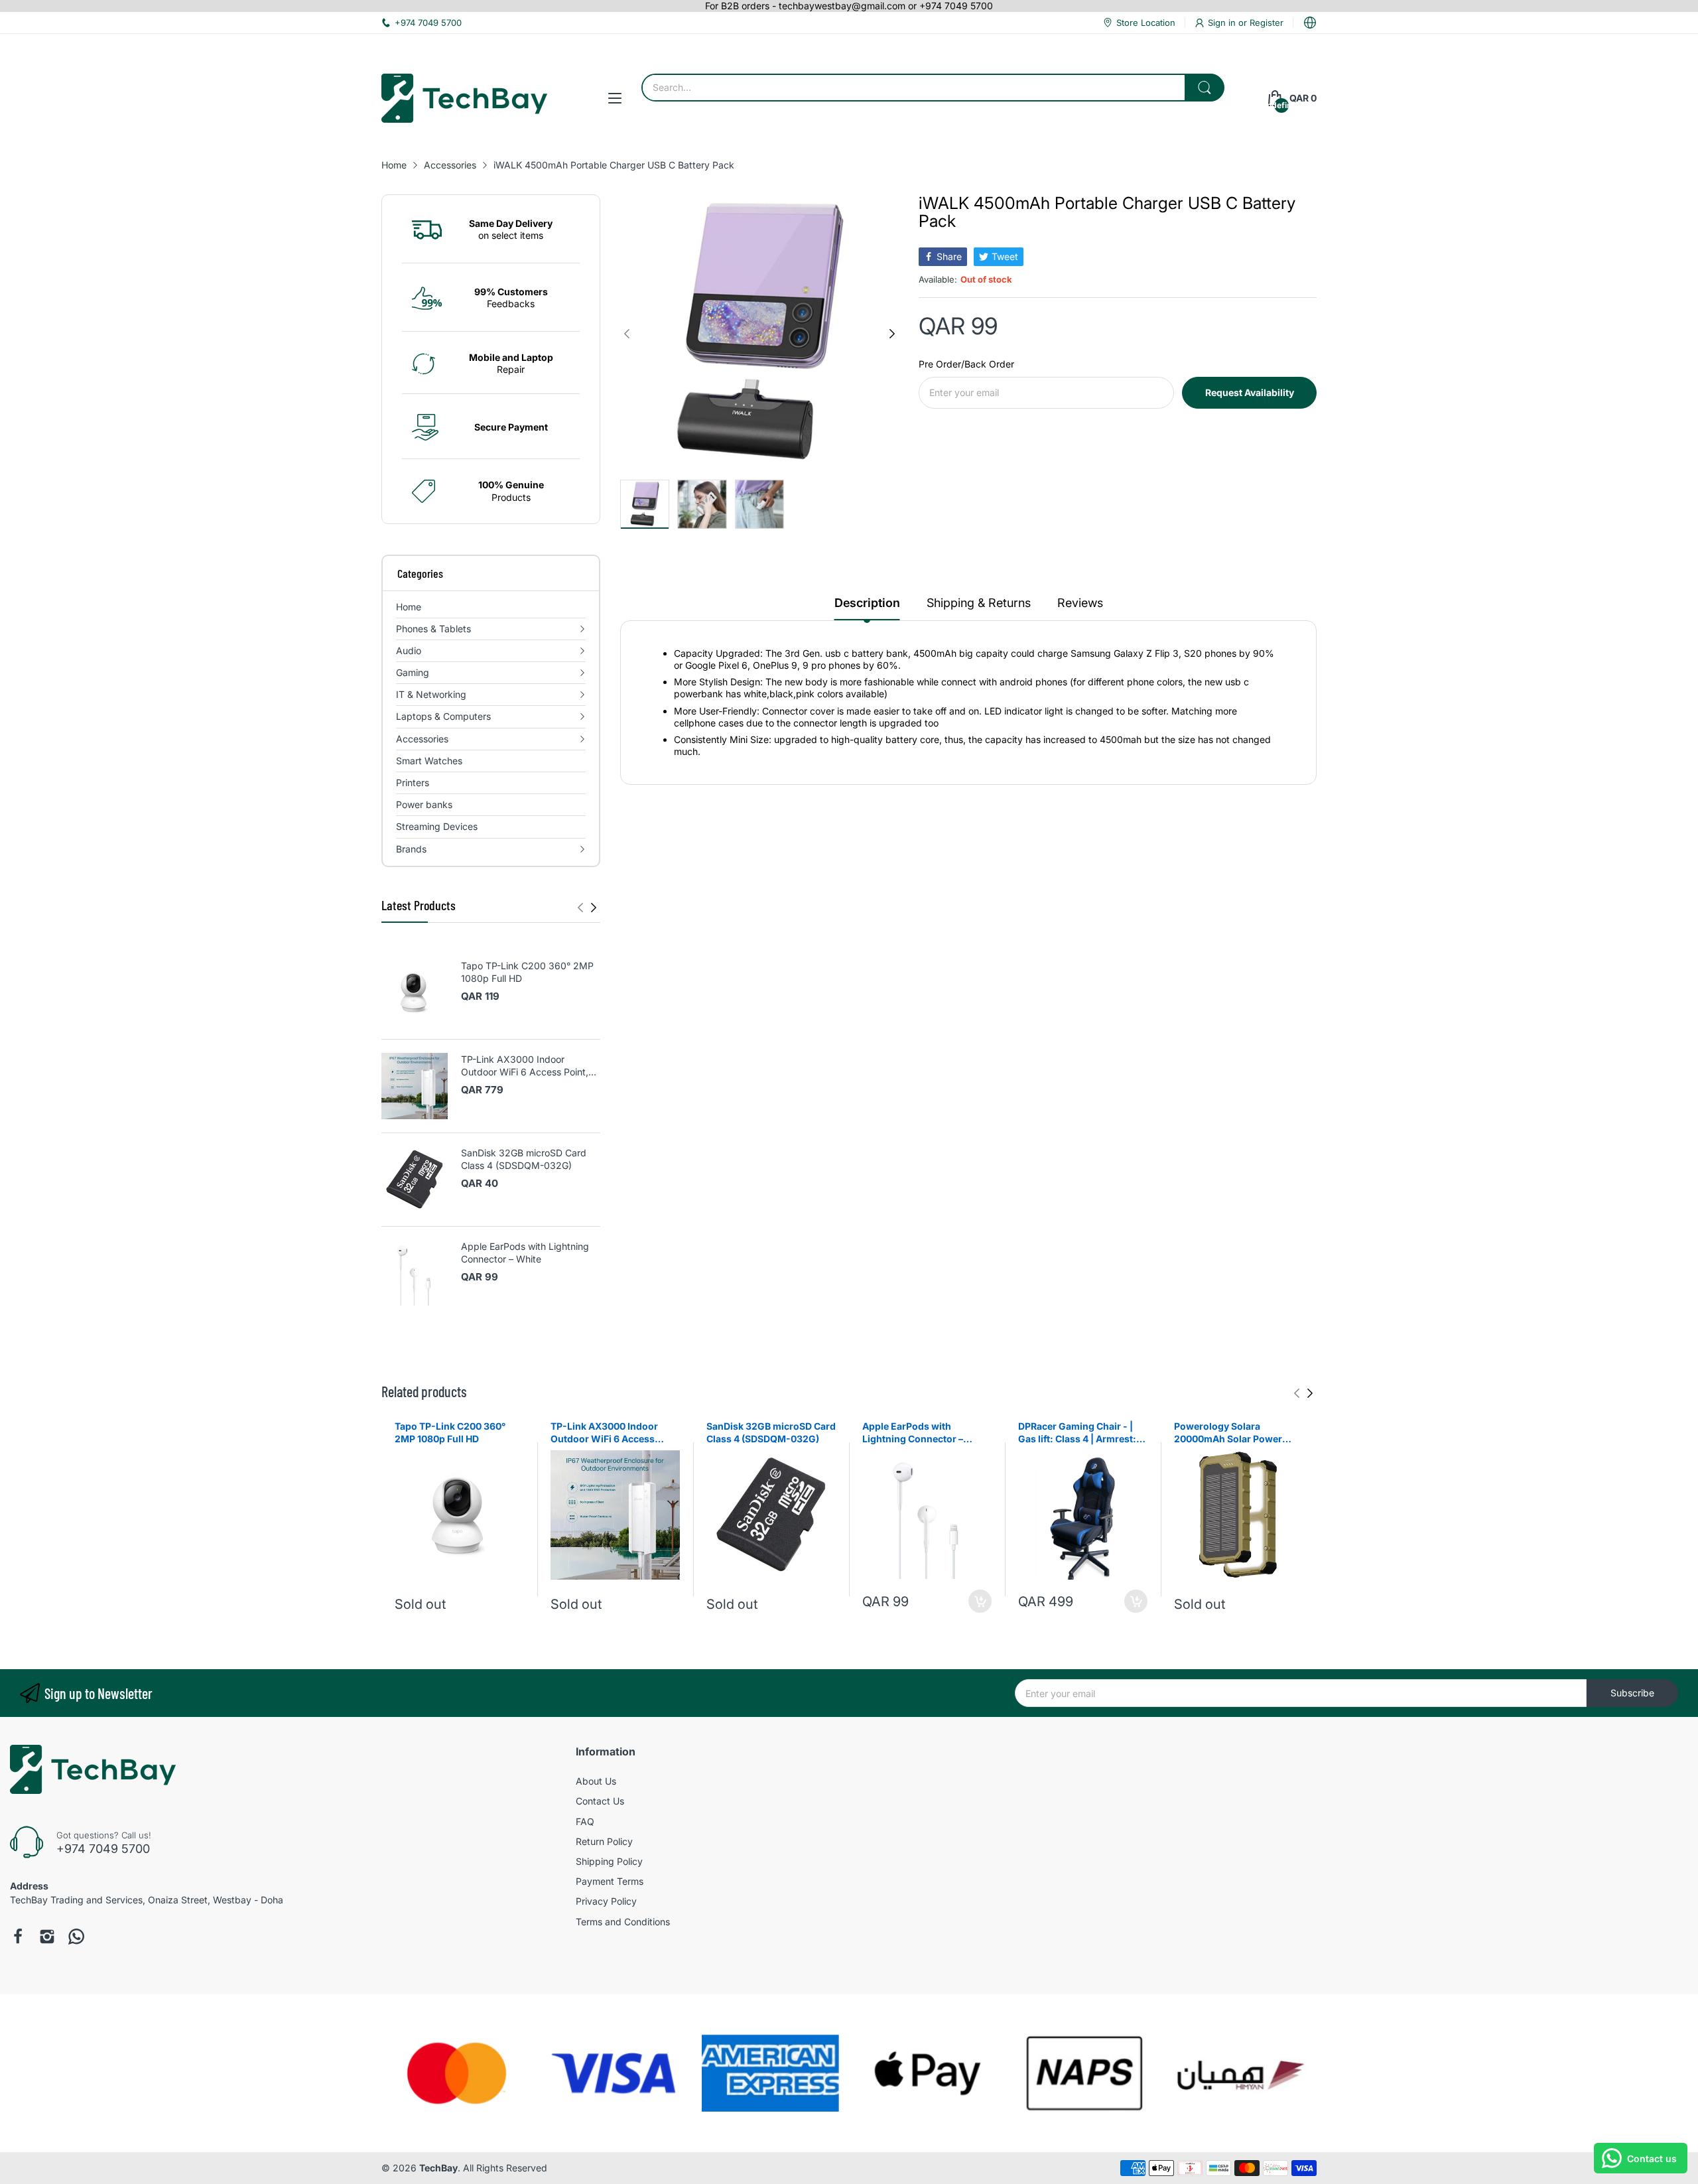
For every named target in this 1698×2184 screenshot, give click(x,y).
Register (1267, 23)
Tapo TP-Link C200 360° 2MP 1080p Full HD (527, 972)
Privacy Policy (606, 1901)
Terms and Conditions (623, 1922)
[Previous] (594, 908)
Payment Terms (610, 1881)
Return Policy (604, 1841)
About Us (596, 1781)
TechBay (438, 2168)
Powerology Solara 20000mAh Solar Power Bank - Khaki (1228, 1433)
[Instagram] (47, 1937)
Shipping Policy (609, 1861)
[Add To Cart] (980, 1601)
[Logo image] (457, 2073)
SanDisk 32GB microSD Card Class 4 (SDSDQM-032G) (524, 1159)
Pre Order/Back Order (966, 364)
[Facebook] (18, 1937)
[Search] (1205, 88)
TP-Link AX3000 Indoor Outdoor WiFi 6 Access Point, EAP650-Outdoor (525, 1066)
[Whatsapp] (76, 1937)
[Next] (580, 908)
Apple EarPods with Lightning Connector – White (525, 1253)
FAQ (585, 1821)
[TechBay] (464, 98)
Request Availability (1250, 392)
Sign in (1223, 23)
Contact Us (600, 1801)
